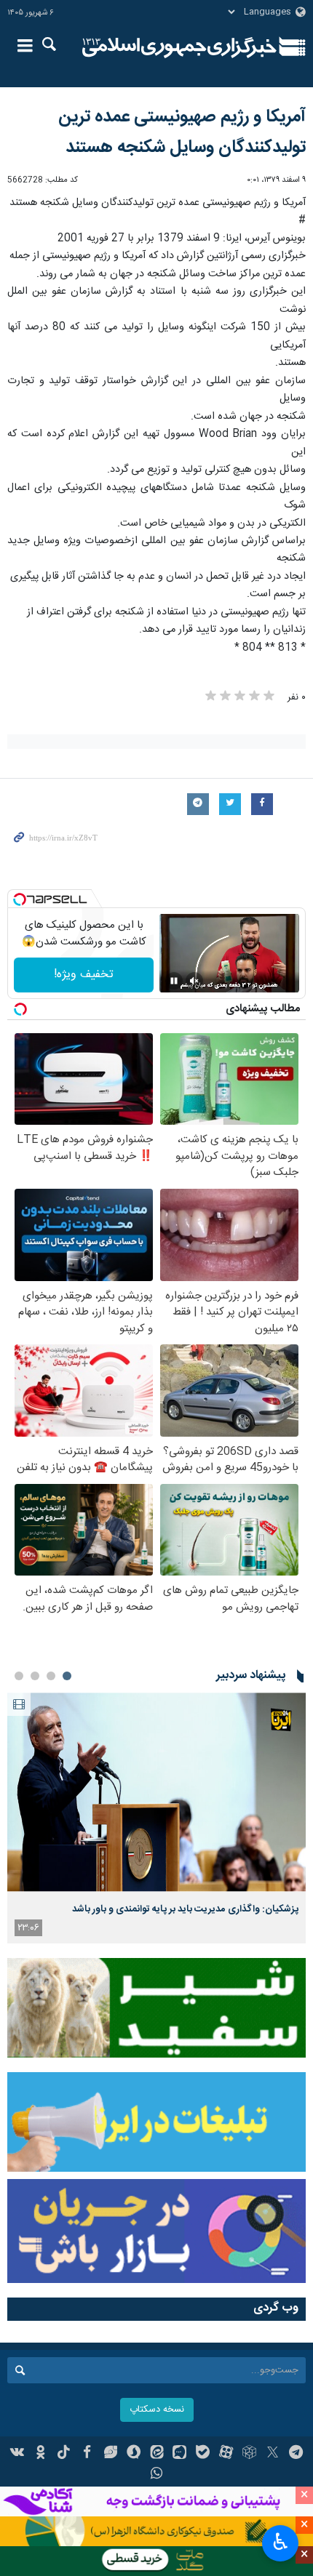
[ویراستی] (110, 2454)
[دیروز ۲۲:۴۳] (156, 1792)
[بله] (203, 2454)
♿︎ (281, 2542)
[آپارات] (226, 2454)
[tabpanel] (156, 1818)
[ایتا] (157, 2454)
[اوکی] (40, 2454)
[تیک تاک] (64, 2454)
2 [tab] (51, 1676)
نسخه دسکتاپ (157, 2410)
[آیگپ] (179, 2454)
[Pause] (174, 981)
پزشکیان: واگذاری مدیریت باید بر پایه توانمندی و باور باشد (185, 1909)
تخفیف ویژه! (84, 975)
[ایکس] (273, 2454)
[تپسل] (20, 899)
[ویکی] (18, 2454)
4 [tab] (19, 1676)
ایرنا (179, 47)
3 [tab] (35, 1676)
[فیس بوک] (87, 2454)
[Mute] (194, 981)
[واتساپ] (157, 2475)
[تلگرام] (296, 2454)
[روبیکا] (249, 2454)
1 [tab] (67, 1676)
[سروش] (134, 2454)
